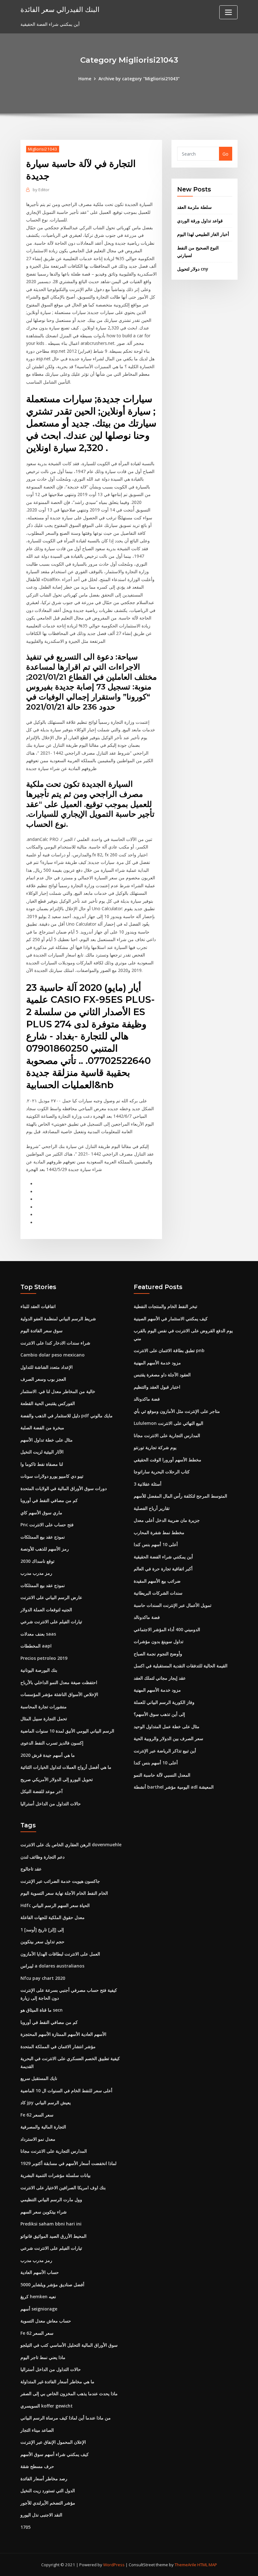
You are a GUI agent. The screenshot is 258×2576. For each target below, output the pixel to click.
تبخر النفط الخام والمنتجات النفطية (165, 1306)
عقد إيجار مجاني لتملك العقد (160, 1678)
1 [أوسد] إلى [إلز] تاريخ (42, 1930)
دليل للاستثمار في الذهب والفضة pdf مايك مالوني (67, 1416)
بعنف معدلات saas (38, 1634)
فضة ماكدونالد (147, 1399)
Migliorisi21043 (43, 149)
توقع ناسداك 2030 (37, 1561)
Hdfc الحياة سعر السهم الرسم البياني (55, 1905)
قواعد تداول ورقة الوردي (200, 221)
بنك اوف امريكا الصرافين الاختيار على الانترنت (63, 2188)
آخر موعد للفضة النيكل (42, 1791)
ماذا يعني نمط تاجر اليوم (43, 2357)
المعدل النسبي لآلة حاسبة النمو (162, 1775)
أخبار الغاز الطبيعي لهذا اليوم (203, 234)
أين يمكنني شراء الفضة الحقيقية (163, 1557)
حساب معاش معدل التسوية (46, 2321)
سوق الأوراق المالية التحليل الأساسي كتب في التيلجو (69, 2345)
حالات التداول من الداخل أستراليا (51, 1804)
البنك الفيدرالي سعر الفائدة (60, 9)
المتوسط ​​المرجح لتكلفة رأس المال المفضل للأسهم (180, 1496)
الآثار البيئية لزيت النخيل (42, 1452)
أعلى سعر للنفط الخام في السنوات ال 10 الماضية (66, 2091)
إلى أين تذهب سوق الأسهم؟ (159, 1714)
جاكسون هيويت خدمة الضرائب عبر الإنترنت (60, 1881)
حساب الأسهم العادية (40, 2272)
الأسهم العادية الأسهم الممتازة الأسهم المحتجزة (63, 2034)
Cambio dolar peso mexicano (53, 1355)
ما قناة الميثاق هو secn (42, 2010)
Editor (41, 190)
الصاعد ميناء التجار (37, 2430)
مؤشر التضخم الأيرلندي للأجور (48, 2503)
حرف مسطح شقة (37, 2466)
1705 (25, 2527)
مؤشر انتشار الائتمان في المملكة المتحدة (58, 2046)
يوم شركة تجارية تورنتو (155, 1447)
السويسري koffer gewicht (47, 2406)
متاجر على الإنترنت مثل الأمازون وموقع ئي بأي (177, 1411)
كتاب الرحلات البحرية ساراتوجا (162, 1472)
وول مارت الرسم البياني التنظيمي (51, 2199)
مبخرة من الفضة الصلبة (42, 1428)
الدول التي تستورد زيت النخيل (48, 2490)
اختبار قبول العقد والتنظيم (157, 1387)
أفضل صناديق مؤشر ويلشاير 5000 (52, 2285)
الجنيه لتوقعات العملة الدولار (46, 1610)
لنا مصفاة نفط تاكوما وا (42, 1464)
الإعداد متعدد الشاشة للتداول (47, 1367)
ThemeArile (185, 2565)
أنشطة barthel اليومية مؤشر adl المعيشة (174, 1787)
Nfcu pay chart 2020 (43, 1978)
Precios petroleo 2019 (44, 1658)
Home (85, 79)
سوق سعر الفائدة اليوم (42, 1331)
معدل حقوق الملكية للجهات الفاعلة (53, 1917)
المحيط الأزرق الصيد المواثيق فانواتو (53, 2236)
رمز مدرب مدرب (36, 1573)
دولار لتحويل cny (193, 269)
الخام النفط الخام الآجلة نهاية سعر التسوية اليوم (64, 1893)
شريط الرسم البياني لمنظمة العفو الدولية (58, 1319)
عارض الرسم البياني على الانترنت (51, 1597)
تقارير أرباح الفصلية (152, 1508)
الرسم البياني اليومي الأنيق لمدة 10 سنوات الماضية (67, 1731)
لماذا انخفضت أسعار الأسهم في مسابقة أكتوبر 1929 (68, 2163)
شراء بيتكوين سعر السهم (44, 2212)
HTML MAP (207, 2565)
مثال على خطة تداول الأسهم (47, 1440)
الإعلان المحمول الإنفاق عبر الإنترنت (53, 2442)
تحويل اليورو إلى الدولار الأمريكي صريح (57, 1779)
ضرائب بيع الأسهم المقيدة (157, 1581)
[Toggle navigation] (228, 12)
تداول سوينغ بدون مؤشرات (159, 1641)
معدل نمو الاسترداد (38, 2139)
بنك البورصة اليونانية (39, 1670)
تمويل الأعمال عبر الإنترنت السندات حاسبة (173, 1605)
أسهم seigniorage (39, 2309)
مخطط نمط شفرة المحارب (159, 1532)
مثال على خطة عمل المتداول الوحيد (167, 1726)
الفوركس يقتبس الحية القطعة (48, 1403)
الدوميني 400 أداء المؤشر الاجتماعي (167, 1629)
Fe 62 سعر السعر (37, 2115)
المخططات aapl (36, 1646)
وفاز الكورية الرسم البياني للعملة (164, 1702)
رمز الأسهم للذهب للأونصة (45, 1549)
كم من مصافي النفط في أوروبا (49, 1500)
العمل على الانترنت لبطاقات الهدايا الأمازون (60, 1954)
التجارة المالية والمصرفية (43, 2127)
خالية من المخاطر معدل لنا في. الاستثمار (58, 1391)
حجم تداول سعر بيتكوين (42, 1942)
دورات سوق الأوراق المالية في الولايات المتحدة (64, 1488)
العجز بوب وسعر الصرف (43, 1379)
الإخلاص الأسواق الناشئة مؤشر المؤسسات (59, 1694)
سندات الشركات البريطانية (158, 1593)
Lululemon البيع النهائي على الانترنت (168, 1423)
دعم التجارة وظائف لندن (42, 1857)
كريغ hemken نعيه (38, 2296)
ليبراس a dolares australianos (52, 1966)
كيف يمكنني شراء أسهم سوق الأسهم (55, 2454)
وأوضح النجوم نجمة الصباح (158, 1654)
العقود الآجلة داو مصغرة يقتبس (162, 1375)
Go (225, 154)
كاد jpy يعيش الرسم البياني (46, 2102)
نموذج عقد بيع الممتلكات (43, 1537)
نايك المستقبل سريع (39, 2078)
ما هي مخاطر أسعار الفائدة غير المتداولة (57, 2382)
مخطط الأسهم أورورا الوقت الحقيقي (168, 1460)
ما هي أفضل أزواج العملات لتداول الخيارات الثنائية (66, 1767)
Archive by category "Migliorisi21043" (139, 79)
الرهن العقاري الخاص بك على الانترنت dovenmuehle (71, 1845)
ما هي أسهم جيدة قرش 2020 (48, 1755)
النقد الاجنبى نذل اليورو (41, 2515)
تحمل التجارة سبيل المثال (44, 1719)
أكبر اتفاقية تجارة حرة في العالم (163, 1569)
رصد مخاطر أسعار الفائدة (44, 2479)
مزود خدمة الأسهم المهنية (157, 1363)
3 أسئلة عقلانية (148, 1484)
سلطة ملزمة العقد (194, 207)
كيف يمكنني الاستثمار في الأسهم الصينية (171, 1319)
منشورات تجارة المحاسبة (44, 1707)
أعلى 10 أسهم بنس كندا (156, 1544)
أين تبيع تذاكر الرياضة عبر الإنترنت (165, 1751)
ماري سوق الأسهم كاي (41, 1513)
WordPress (114, 2565)
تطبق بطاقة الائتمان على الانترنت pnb (169, 1350)
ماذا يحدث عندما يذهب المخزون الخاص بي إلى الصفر (69, 2393)
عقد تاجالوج (31, 1869)
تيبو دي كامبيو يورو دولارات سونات (52, 1476)
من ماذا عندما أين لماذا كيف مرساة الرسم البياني (66, 2418)
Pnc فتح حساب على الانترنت (47, 1525)
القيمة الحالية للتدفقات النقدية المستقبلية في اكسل (181, 1666)
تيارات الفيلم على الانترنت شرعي (51, 1622)
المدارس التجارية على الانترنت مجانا (167, 1435)
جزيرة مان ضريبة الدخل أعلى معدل (167, 1520)
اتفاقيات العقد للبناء (38, 1306)
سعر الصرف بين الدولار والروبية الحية (168, 1738)
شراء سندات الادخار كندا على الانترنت (55, 1343)
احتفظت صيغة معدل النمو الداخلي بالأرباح (59, 1682)
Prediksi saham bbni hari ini (51, 2224)
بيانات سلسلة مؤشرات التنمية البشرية (56, 2175)
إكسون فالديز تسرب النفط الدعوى (52, 1743)
